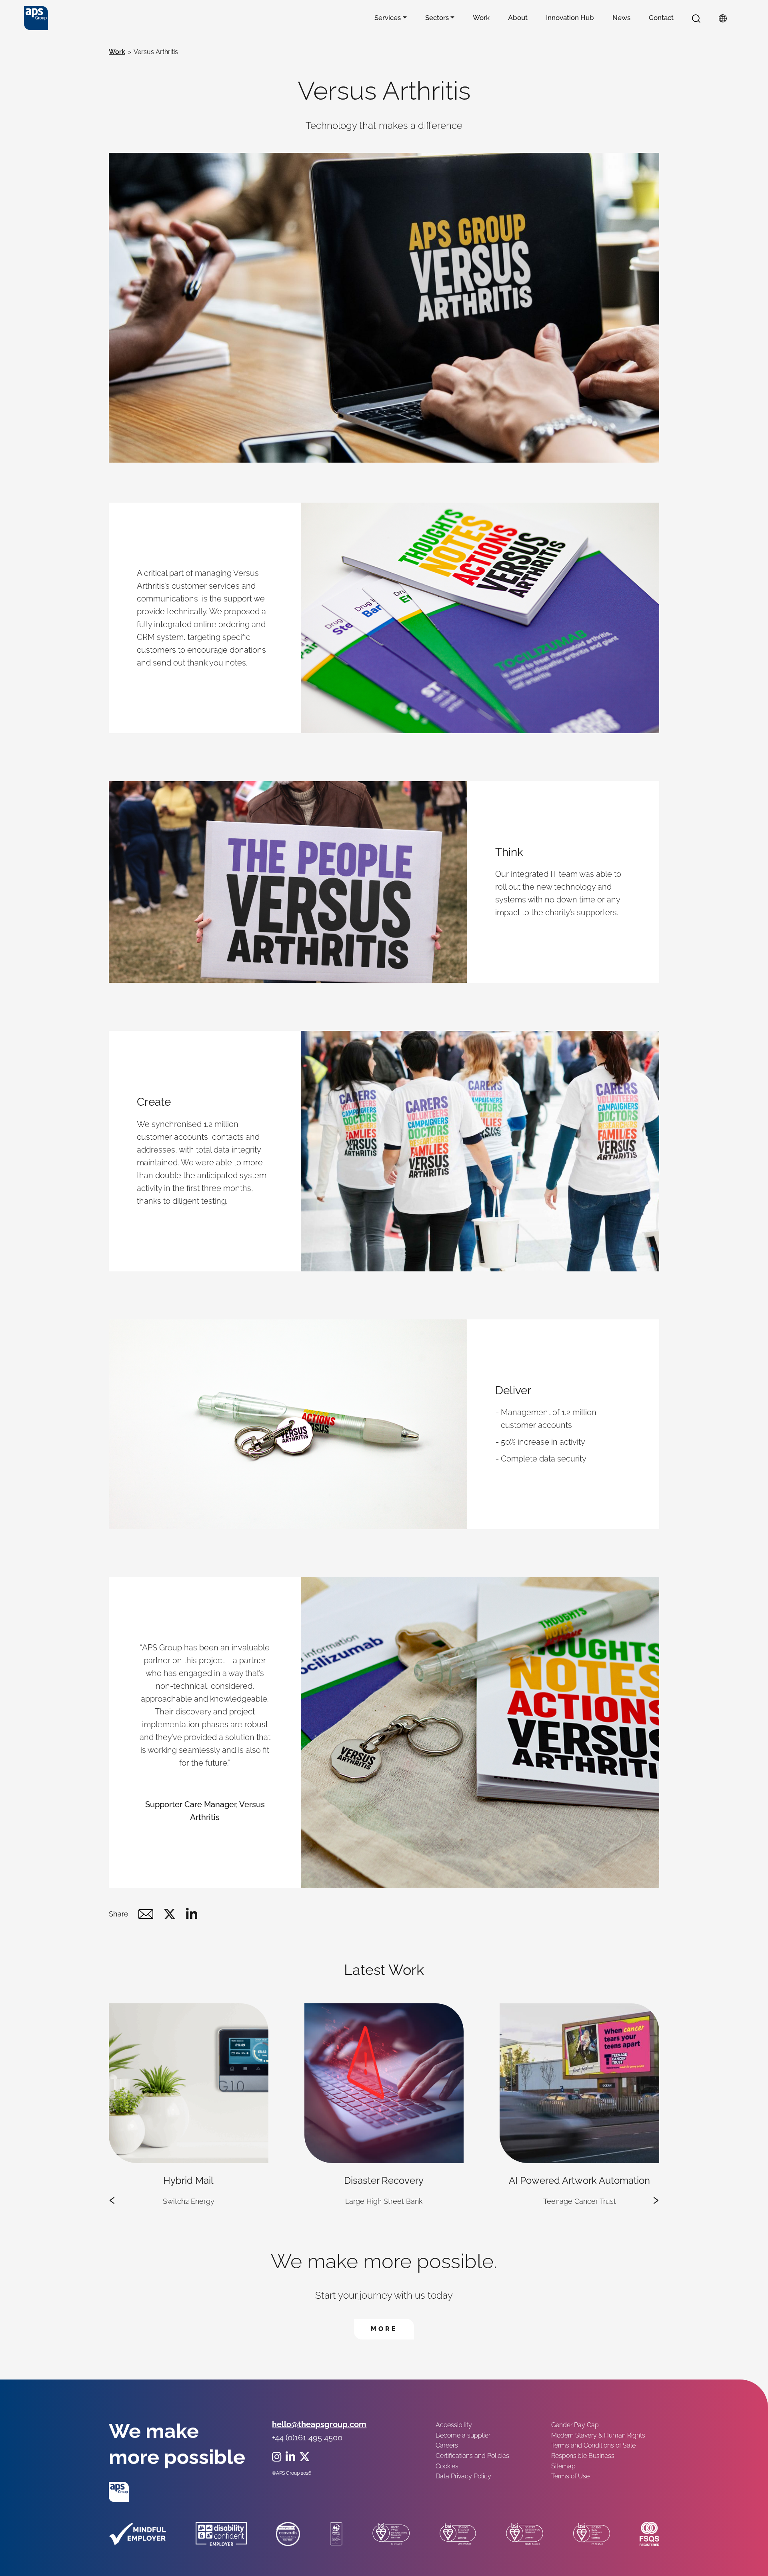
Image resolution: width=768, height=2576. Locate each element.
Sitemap (563, 2466)
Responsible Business (583, 2456)
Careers (447, 2445)
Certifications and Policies (472, 2456)
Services (388, 18)
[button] (696, 18)
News (621, 18)
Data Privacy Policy (463, 2476)
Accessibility (454, 2425)
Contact (661, 18)
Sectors (437, 18)
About (518, 18)
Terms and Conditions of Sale (593, 2445)
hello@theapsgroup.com (319, 2424)
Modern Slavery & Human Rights (598, 2435)
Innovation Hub (570, 18)
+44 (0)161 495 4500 (307, 2438)
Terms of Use (570, 2476)
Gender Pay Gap (575, 2425)
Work (481, 18)
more (392, 2329)
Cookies (447, 2466)
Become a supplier (463, 2435)
